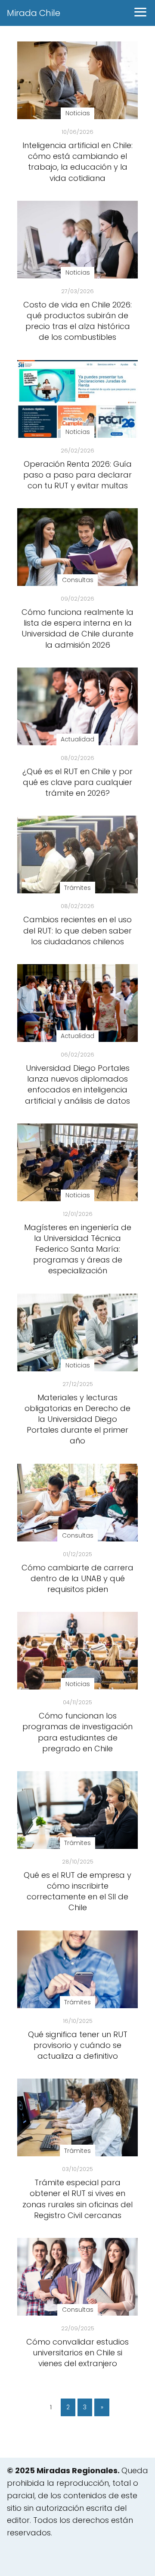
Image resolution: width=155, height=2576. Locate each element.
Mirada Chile (34, 13)
